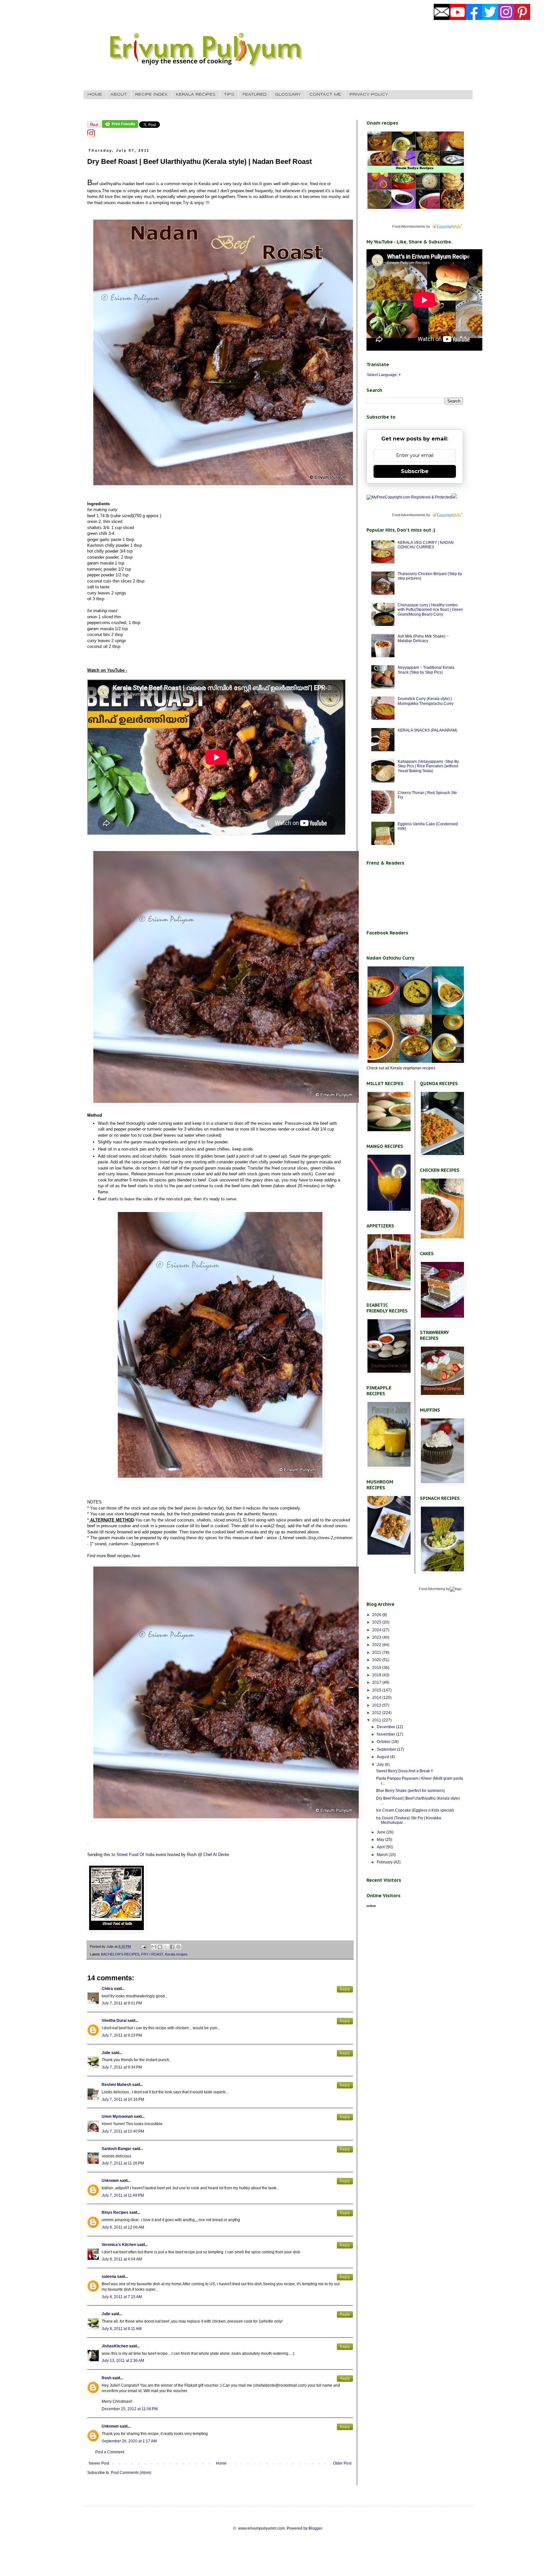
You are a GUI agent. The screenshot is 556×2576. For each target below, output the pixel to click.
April (381, 1847)
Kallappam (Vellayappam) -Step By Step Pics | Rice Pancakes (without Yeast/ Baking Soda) (428, 766)
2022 (377, 1645)
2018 (377, 1675)
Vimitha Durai (114, 2021)
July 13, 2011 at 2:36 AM (123, 2361)
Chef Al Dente (216, 1855)
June (382, 1832)
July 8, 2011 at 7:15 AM (122, 2297)
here (136, 1556)
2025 (377, 1622)
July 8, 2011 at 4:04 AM (122, 2259)
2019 (377, 1668)
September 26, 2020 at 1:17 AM (129, 2441)
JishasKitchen (115, 2346)
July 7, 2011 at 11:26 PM (123, 2163)
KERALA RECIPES (196, 95)
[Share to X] (166, 1947)
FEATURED (255, 95)
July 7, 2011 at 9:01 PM (122, 2003)
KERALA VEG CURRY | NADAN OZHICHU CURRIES (426, 545)
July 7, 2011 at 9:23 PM (122, 2035)
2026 (377, 1615)
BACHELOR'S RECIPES (120, 1954)
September (387, 1749)
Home (221, 2463)
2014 (377, 1698)
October (384, 1742)
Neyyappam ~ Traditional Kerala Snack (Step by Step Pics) (426, 670)
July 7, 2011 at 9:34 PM (122, 2067)
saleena (109, 2277)
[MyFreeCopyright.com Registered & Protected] (409, 497)
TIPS (229, 95)
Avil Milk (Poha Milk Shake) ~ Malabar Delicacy (423, 639)
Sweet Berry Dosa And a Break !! (404, 1771)
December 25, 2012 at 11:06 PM (130, 2409)
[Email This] (154, 1947)
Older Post (342, 2463)
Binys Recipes (115, 2212)
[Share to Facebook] (172, 1947)
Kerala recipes (176, 1954)
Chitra (107, 1989)
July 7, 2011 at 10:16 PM (123, 2099)
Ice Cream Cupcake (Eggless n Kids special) (415, 1810)
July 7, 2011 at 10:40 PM (123, 2131)
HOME (95, 95)
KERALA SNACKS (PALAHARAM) (427, 730)
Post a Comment (110, 2452)
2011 (377, 1720)
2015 (377, 1690)
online (371, 1906)
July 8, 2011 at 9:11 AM (122, 2329)
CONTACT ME (325, 95)
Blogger (315, 2528)
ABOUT (119, 95)
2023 (377, 1637)
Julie (106, 2053)
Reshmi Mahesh (116, 2085)
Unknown (110, 2181)
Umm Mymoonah (117, 2117)
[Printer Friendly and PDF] (120, 127)
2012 (377, 1713)
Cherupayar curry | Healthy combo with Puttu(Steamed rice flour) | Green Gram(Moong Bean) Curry (430, 610)
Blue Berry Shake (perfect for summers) (410, 1791)
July (381, 1765)
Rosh (107, 2378)
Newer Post (99, 2463)
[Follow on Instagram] (91, 136)
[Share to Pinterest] (178, 1947)
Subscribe (415, 471)
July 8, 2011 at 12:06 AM (123, 2227)
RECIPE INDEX (151, 95)
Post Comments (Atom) (131, 2473)
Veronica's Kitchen (119, 2245)
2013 (377, 1705)
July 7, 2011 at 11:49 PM (123, 2195)
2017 (377, 1682)
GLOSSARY (288, 95)
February (385, 1862)
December (386, 1727)
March (383, 1855)
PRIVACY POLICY (369, 95)
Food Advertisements (409, 226)
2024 (377, 1630)
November (386, 1734)
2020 (377, 1660)
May (381, 1840)
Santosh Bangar (116, 2149)
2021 (377, 1653)
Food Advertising (432, 1589)
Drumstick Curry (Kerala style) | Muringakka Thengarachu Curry (426, 701)
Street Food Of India (136, 1855)
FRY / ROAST (152, 1954)
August (383, 1757)
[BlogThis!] (160, 1947)
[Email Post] (143, 1946)
